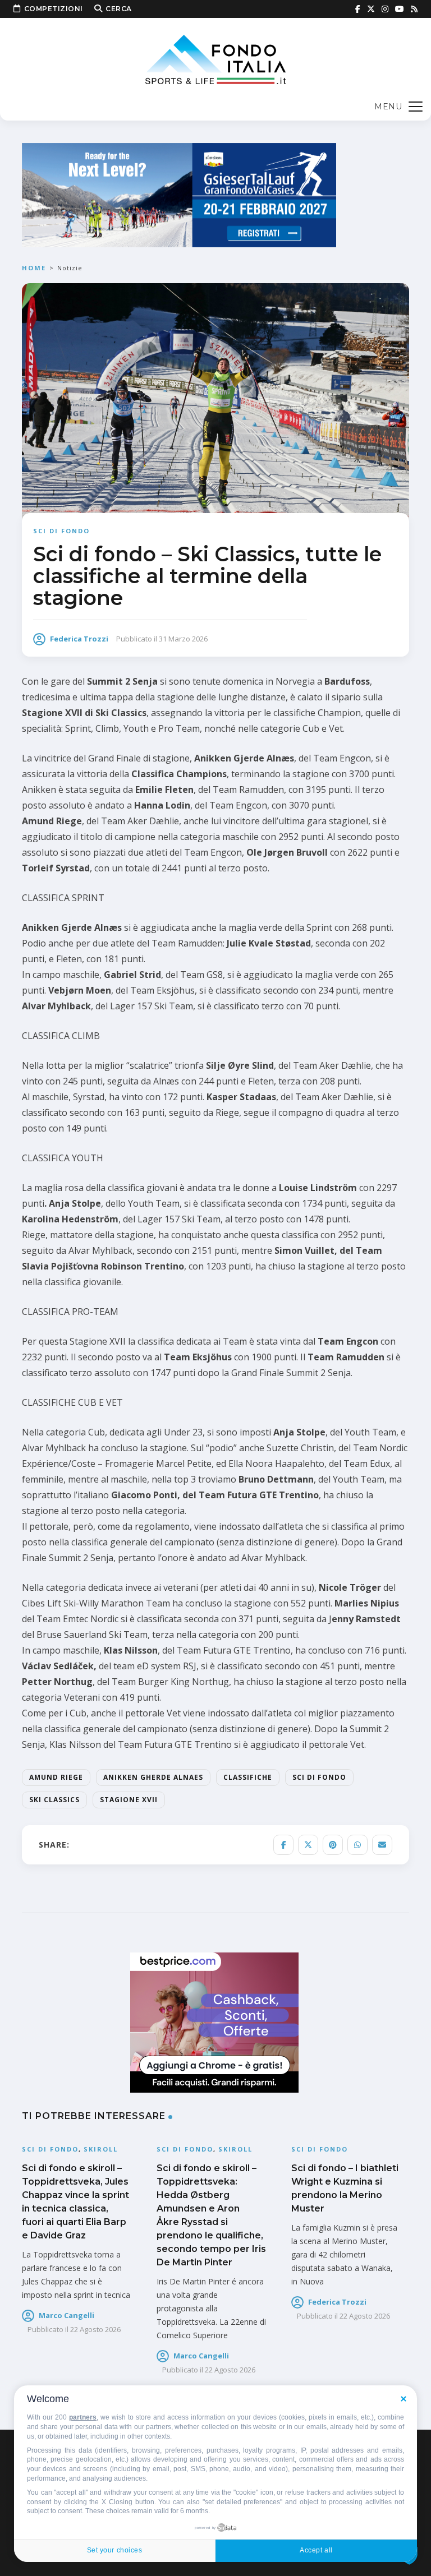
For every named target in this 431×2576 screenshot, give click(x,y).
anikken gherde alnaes (153, 1777)
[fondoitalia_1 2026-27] (179, 194)
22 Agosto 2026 (95, 2329)
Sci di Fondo (319, 1777)
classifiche (248, 1777)
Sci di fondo (61, 531)
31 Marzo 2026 (183, 639)
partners (83, 2417)
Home (34, 268)
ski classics (54, 1800)
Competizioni (54, 9)
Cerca (119, 9)
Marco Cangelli (67, 2315)
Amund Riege (56, 1777)
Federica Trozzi (79, 639)
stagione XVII (129, 1800)
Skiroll (101, 2149)
